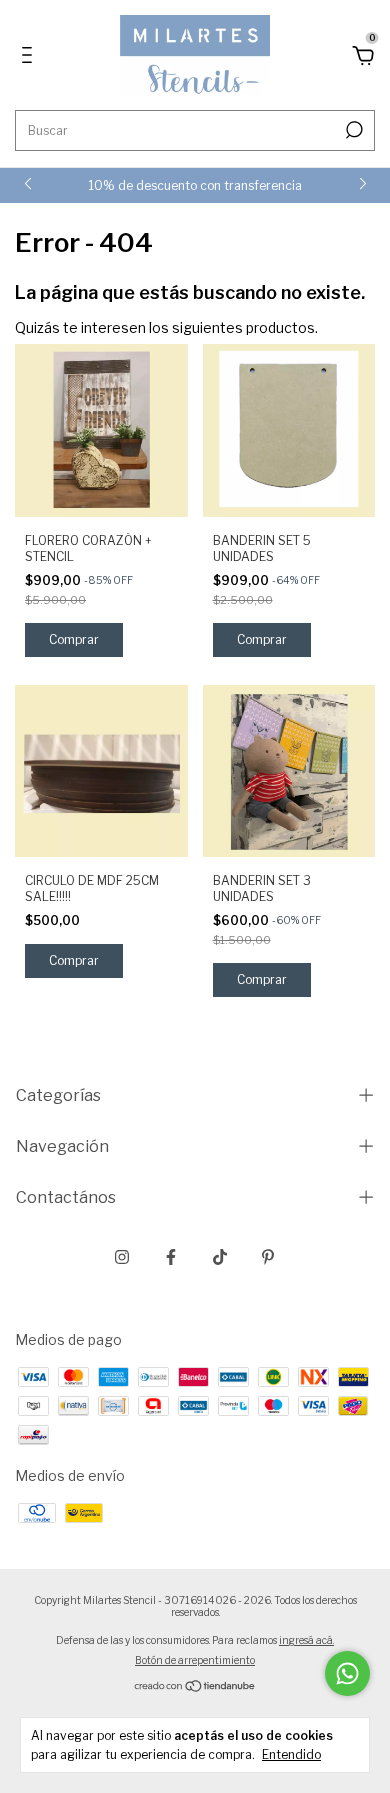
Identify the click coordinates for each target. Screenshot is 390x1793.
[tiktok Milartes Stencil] (220, 1257)
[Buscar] (352, 130)
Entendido (291, 1754)
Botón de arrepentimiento (195, 1660)
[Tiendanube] (195, 1687)
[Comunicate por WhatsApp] (347, 1673)
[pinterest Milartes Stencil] (268, 1257)
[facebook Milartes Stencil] (171, 1257)
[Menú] (30, 57)
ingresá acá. (306, 1640)
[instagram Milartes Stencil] (122, 1257)
